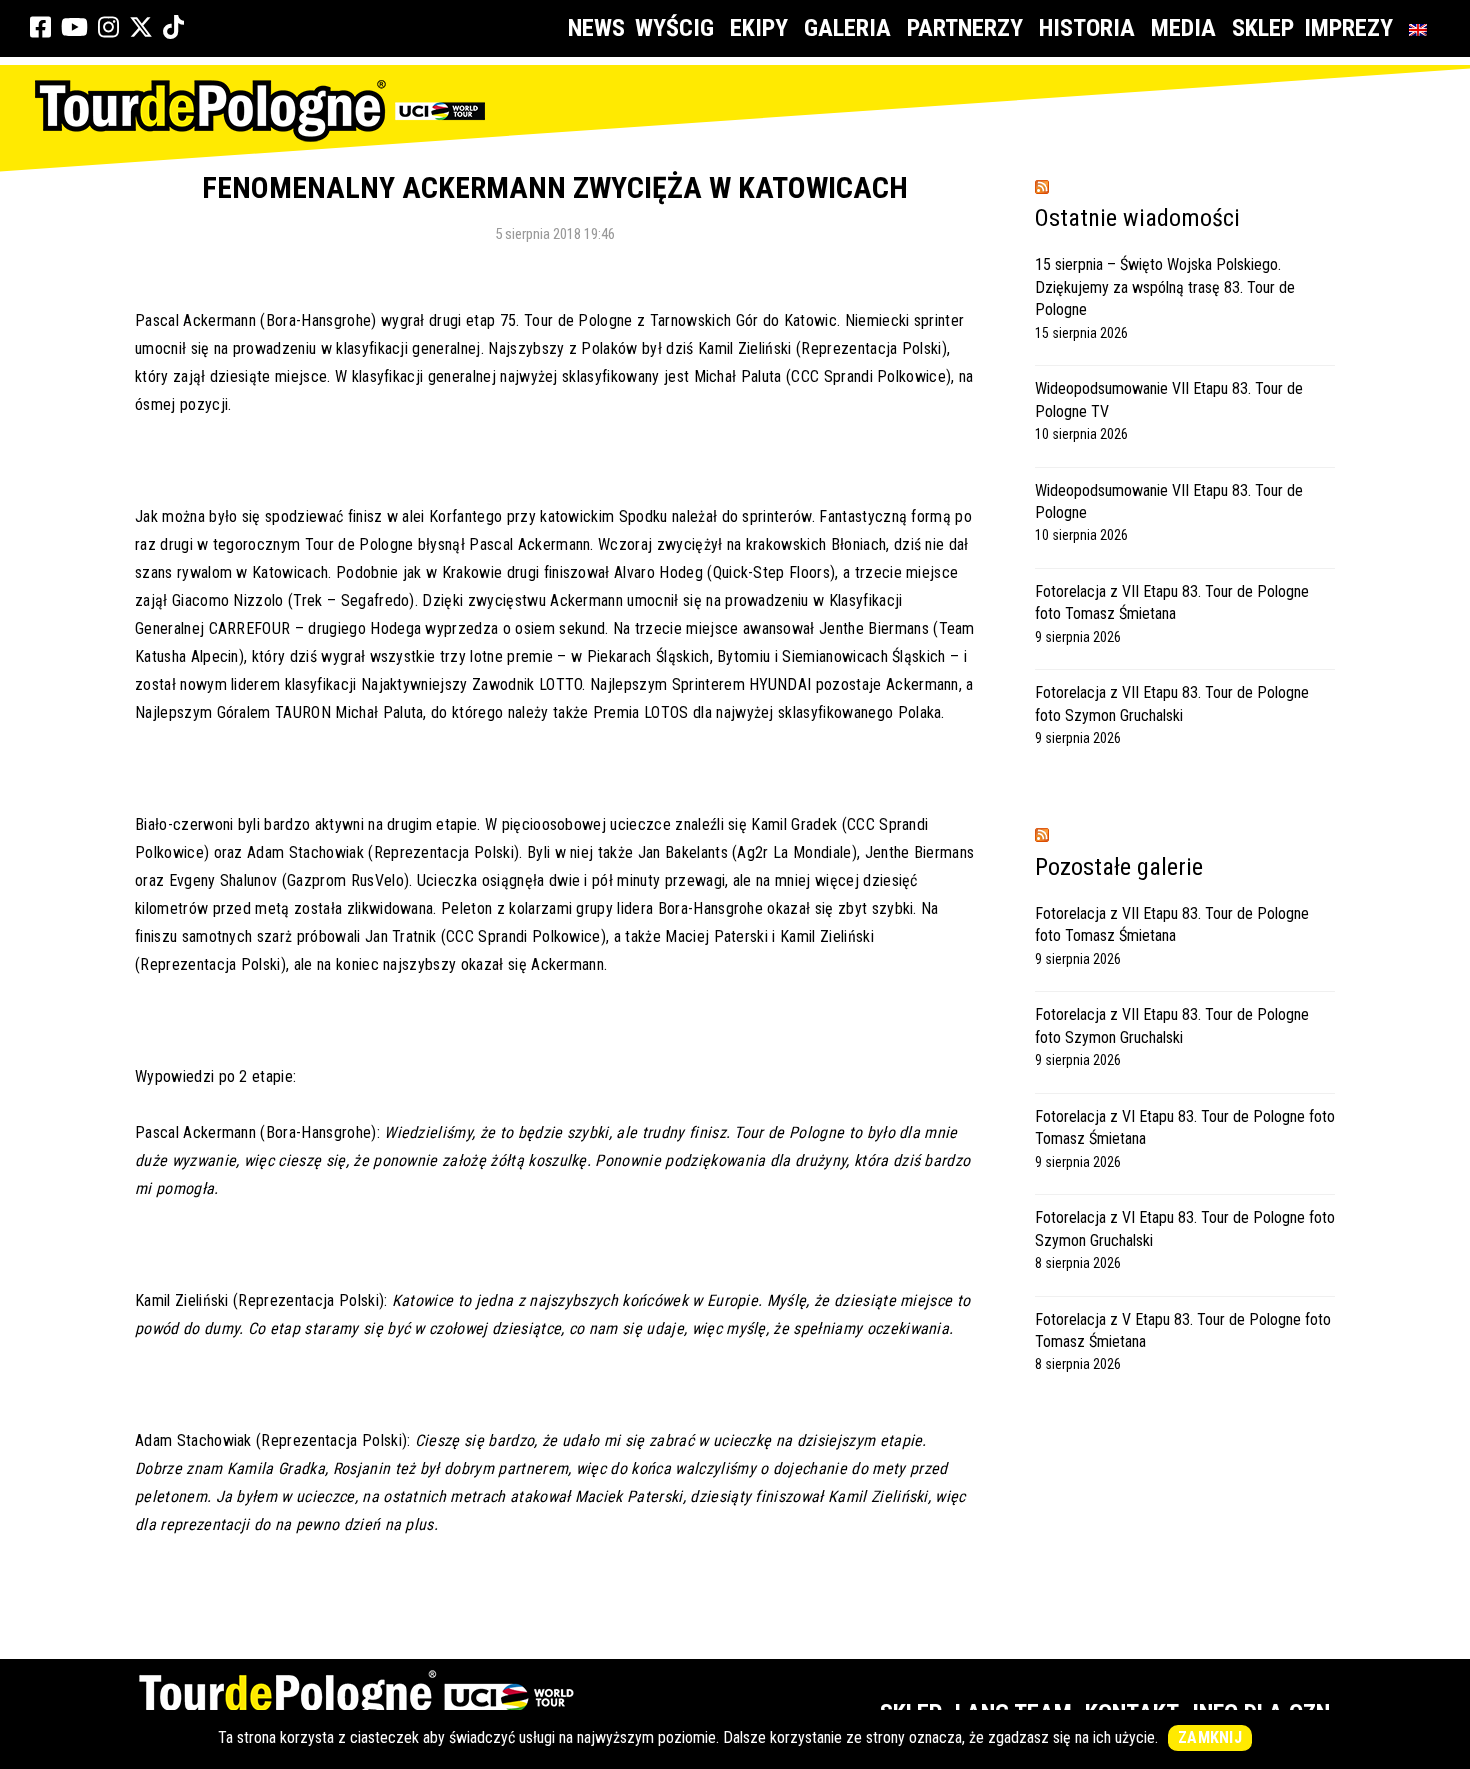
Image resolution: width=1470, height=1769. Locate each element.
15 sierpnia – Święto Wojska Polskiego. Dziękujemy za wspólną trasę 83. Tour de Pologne (1165, 287)
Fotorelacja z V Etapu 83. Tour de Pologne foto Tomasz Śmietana (1183, 1330)
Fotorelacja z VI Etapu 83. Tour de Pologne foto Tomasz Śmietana (1185, 1127)
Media (1183, 28)
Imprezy (1348, 28)
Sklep (1263, 28)
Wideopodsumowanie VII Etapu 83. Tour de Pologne (1169, 501)
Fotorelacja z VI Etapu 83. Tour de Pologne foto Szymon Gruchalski (1185, 1228)
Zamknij (1210, 1737)
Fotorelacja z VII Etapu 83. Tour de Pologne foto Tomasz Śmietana (1172, 602)
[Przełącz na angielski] (1422, 28)
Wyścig (674, 28)
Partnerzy (965, 28)
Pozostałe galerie (1119, 867)
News (596, 28)
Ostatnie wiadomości (1137, 218)
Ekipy (759, 28)
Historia (1087, 28)
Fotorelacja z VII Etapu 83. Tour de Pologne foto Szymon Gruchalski (1172, 703)
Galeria (847, 28)
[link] (40, 28)
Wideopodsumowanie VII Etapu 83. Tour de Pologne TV (1169, 399)
